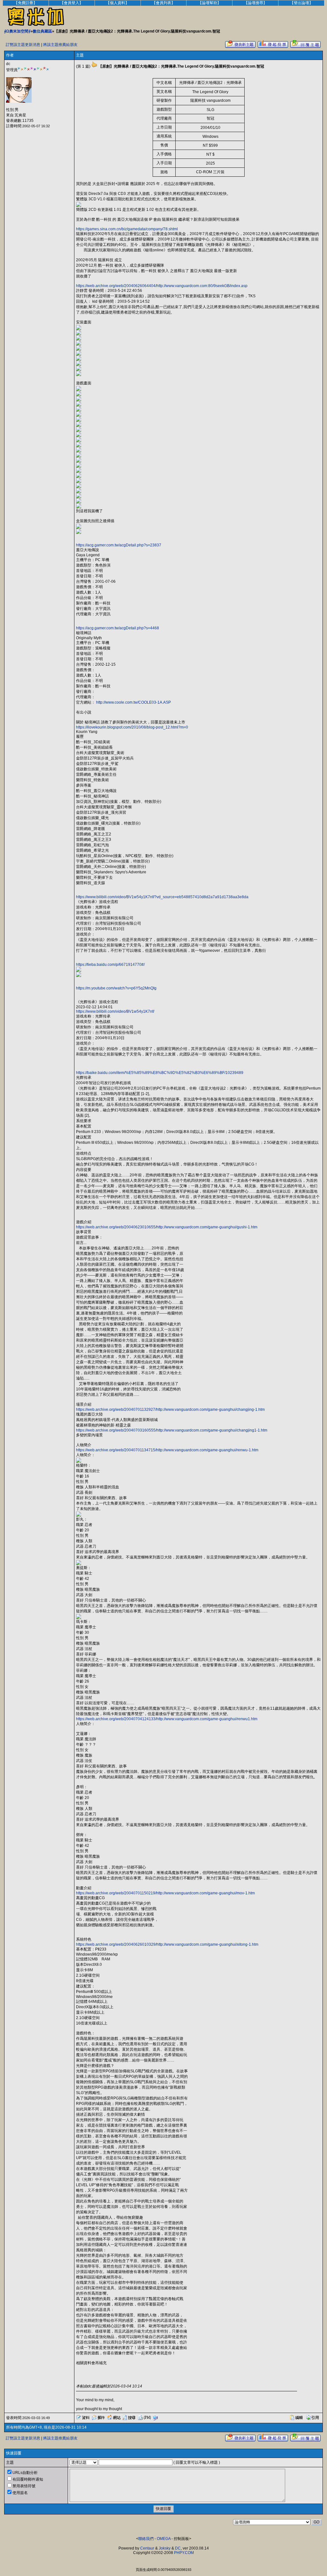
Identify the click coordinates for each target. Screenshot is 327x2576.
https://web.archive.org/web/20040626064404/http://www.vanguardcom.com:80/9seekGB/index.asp (162, 286)
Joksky (165, 2548)
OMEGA (164, 2539)
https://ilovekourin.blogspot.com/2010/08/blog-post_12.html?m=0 (132, 727)
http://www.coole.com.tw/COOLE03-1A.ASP (133, 702)
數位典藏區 (42, 31)
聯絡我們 (146, 2539)
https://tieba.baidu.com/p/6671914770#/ (110, 965)
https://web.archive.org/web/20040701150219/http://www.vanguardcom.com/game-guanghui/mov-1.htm (165, 1893)
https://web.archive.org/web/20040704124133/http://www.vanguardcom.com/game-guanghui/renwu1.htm (167, 1719)
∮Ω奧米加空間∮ (17, 31)
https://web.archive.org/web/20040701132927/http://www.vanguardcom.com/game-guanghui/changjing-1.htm (170, 1410)
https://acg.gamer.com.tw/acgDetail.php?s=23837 (119, 545)
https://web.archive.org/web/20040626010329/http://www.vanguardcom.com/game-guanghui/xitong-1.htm (167, 1944)
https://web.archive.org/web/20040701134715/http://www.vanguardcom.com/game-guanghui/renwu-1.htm (167, 1450)
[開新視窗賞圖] (79, 206)
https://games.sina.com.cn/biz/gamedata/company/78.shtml (127, 229)
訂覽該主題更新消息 (23, 45)
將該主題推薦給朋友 (60, 45)
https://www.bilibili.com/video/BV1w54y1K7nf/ (115, 1011)
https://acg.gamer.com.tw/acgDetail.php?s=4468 (118, 628)
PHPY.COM (184, 2553)
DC (178, 2548)
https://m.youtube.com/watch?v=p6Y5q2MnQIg (116, 988)
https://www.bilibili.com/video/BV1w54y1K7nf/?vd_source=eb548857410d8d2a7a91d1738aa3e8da (162, 897)
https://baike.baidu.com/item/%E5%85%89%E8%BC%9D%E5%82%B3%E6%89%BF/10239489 (160, 1073)
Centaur (147, 2548)
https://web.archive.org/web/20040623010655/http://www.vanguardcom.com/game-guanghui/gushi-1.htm (167, 1227)
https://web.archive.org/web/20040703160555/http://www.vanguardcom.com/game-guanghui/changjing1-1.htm (172, 1430)
